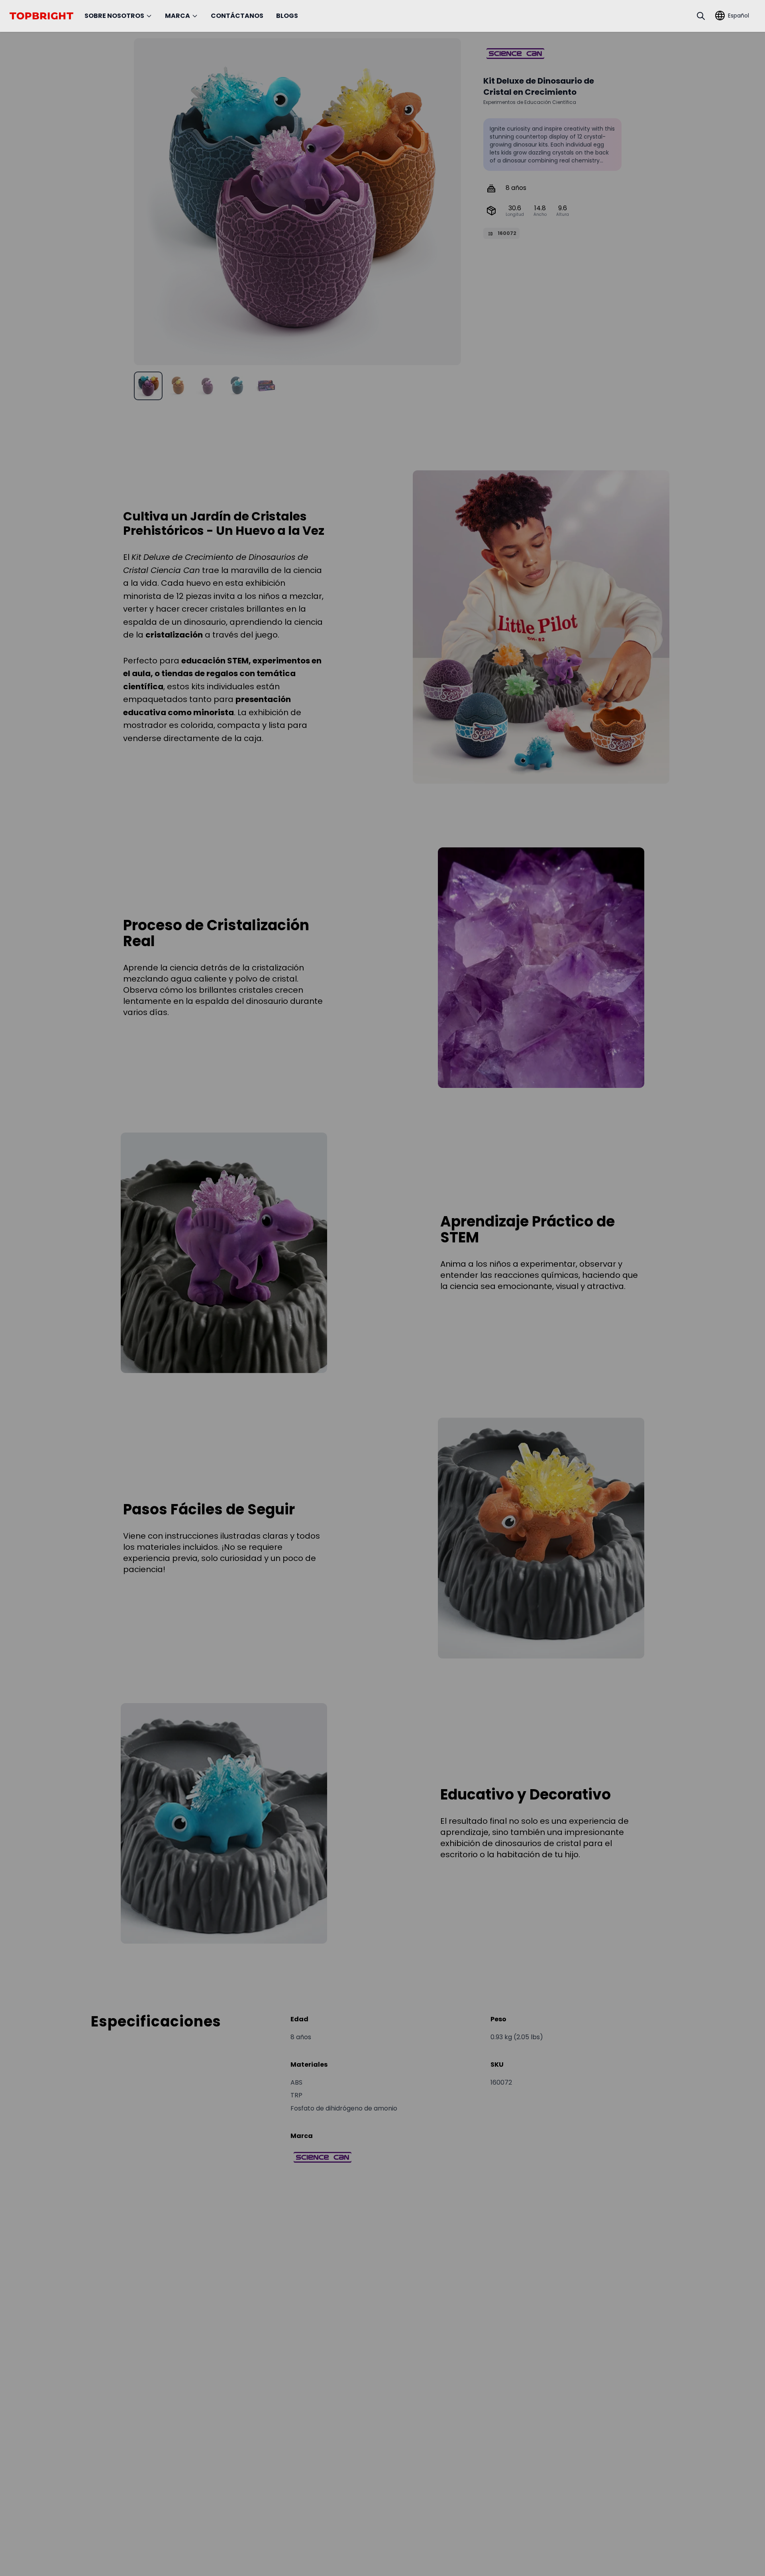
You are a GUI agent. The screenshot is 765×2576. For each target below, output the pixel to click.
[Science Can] (515, 54)
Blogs (287, 16)
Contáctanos (237, 16)
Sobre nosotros (114, 16)
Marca (178, 16)
